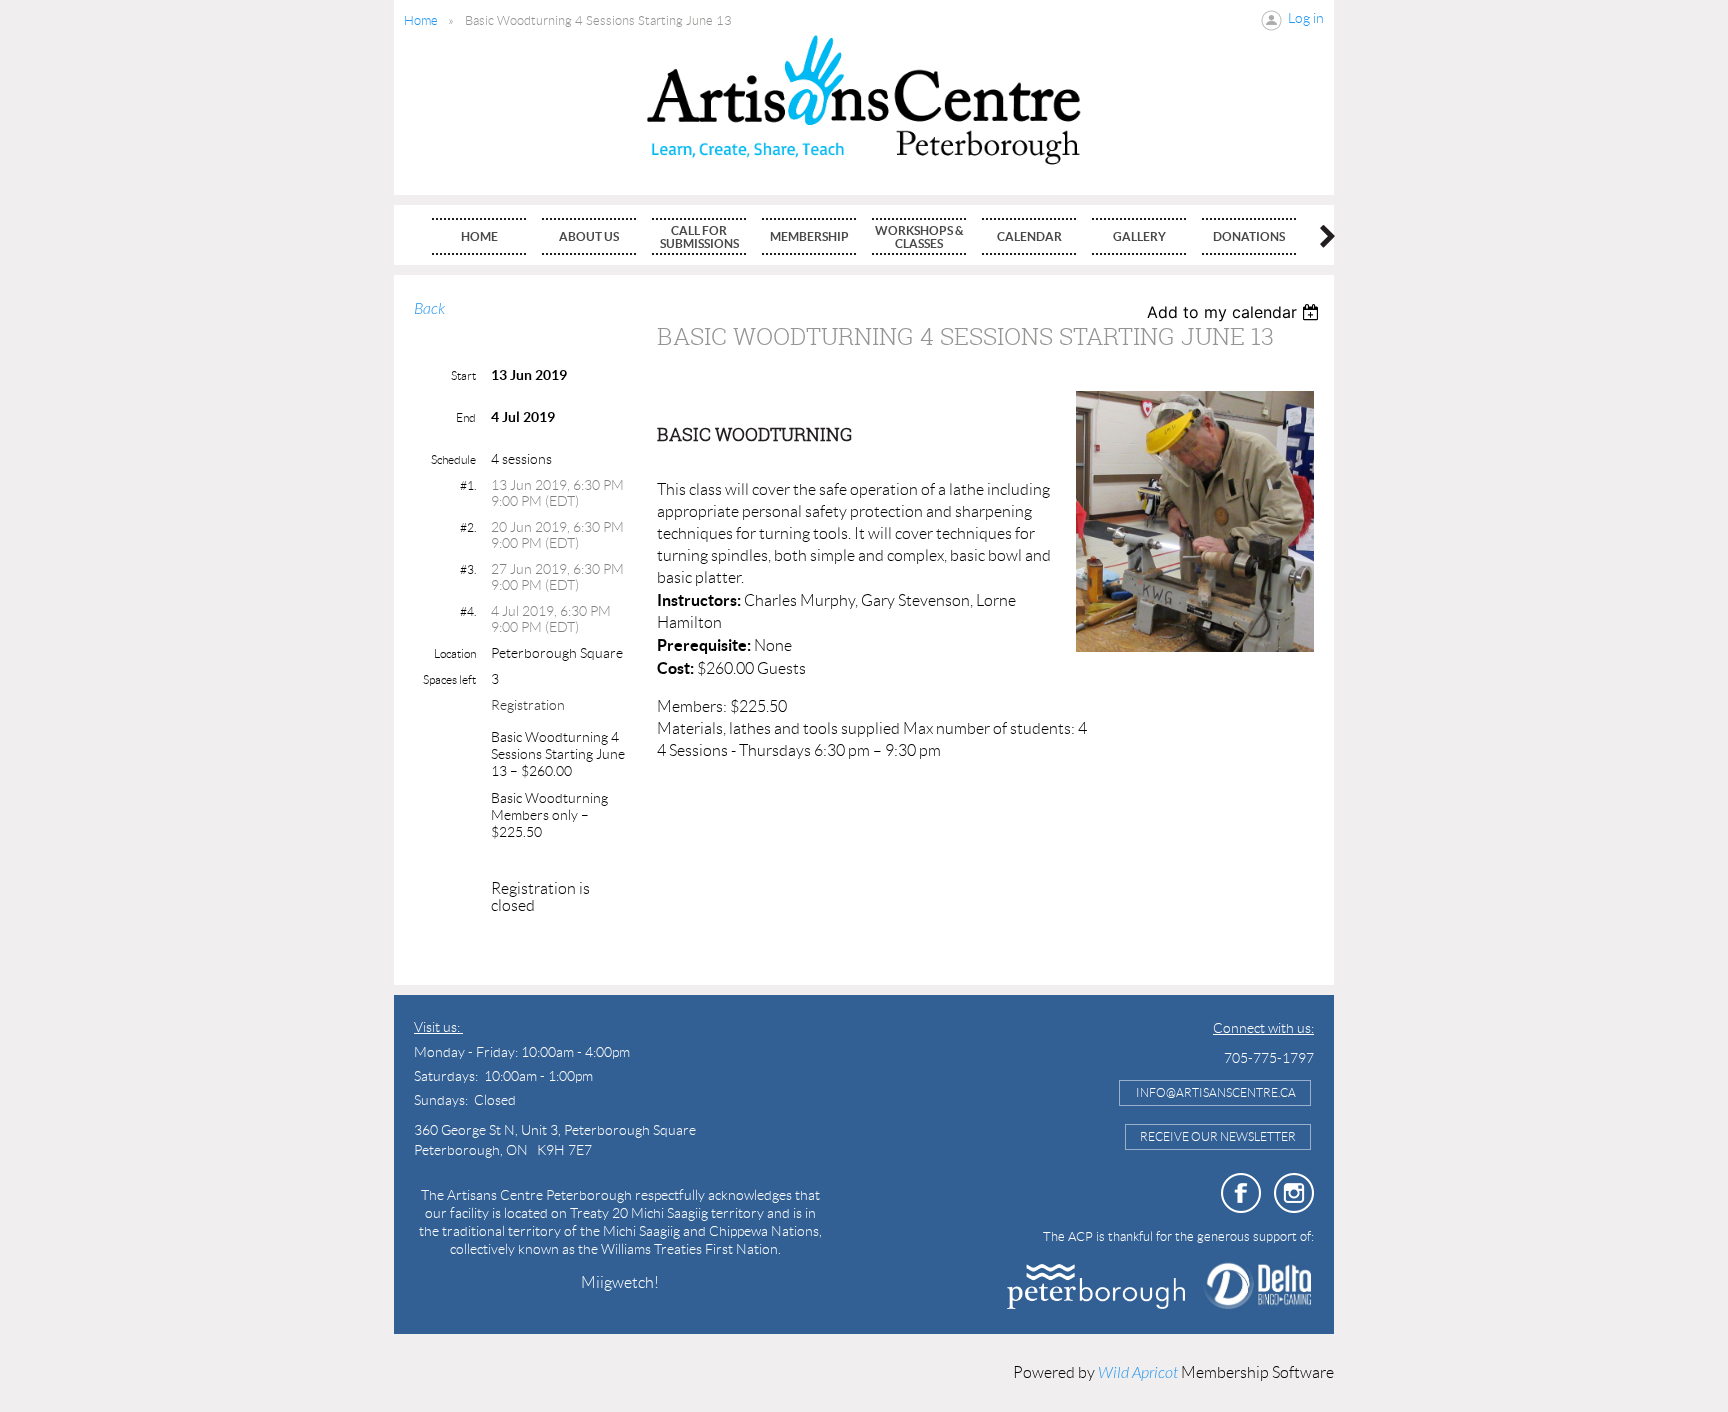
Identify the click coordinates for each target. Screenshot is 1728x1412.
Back (429, 309)
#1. (468, 485)
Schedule (453, 459)
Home (421, 20)
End (466, 417)
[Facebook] (1241, 1193)
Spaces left (449, 679)
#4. (468, 611)
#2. (468, 527)
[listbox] (1235, 312)
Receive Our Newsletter (1218, 1136)
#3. (468, 569)
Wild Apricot (1138, 1373)
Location (455, 653)
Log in (1306, 18)
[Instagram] (1294, 1193)
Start (463, 375)
